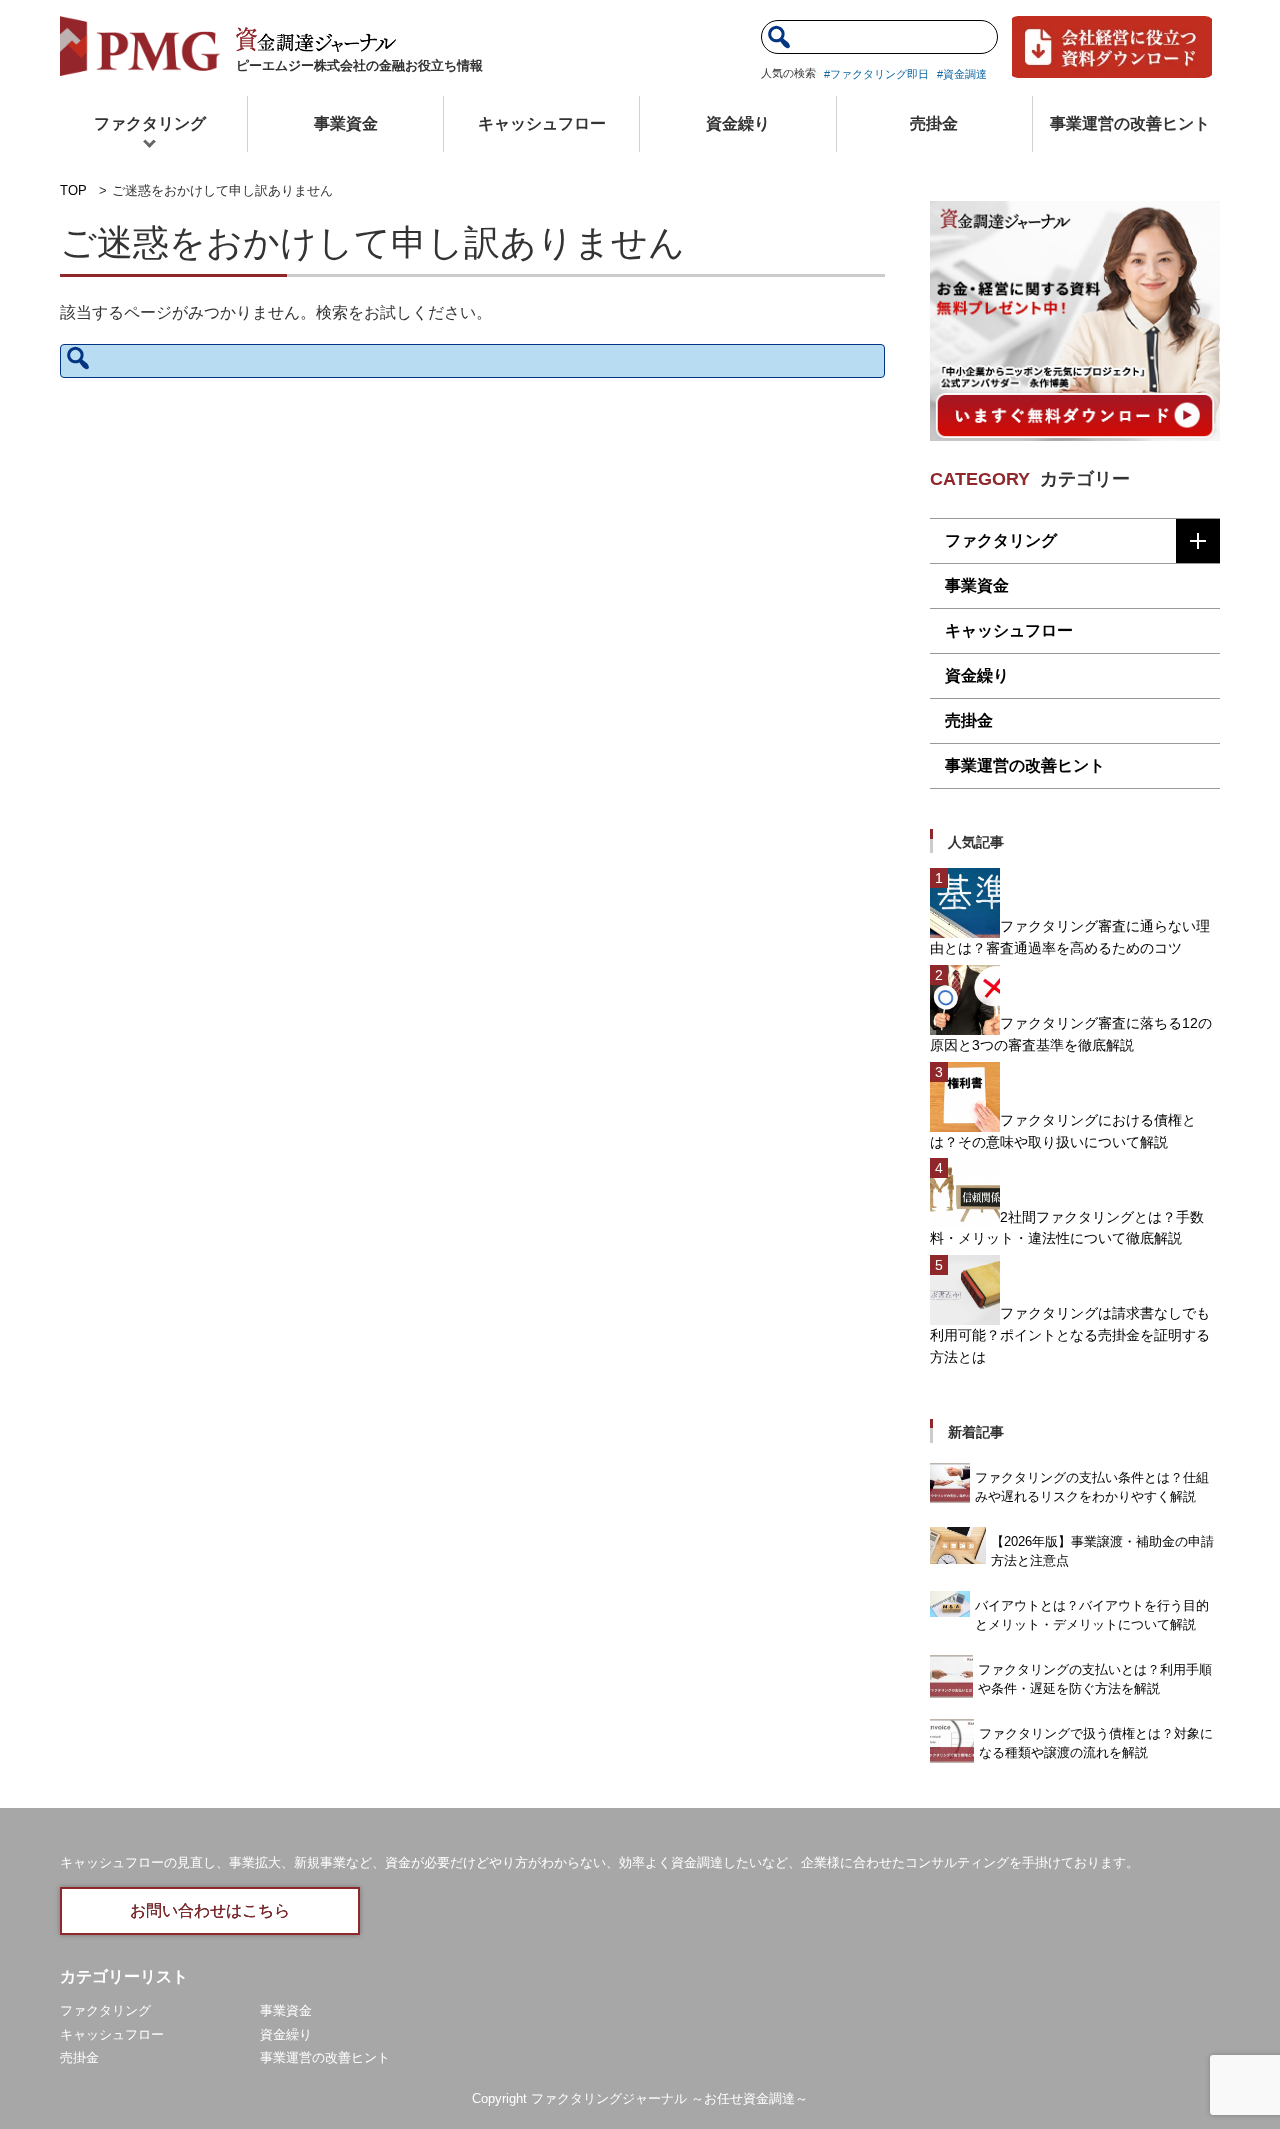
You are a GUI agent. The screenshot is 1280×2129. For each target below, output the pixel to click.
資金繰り (738, 123)
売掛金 (934, 123)
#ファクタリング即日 (876, 74)
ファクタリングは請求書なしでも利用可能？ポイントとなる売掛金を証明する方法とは (1070, 1335)
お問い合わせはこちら (210, 1910)
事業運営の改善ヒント (1130, 123)
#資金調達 (962, 74)
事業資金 (346, 123)
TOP (73, 190)
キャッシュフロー (542, 123)
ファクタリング (150, 123)
